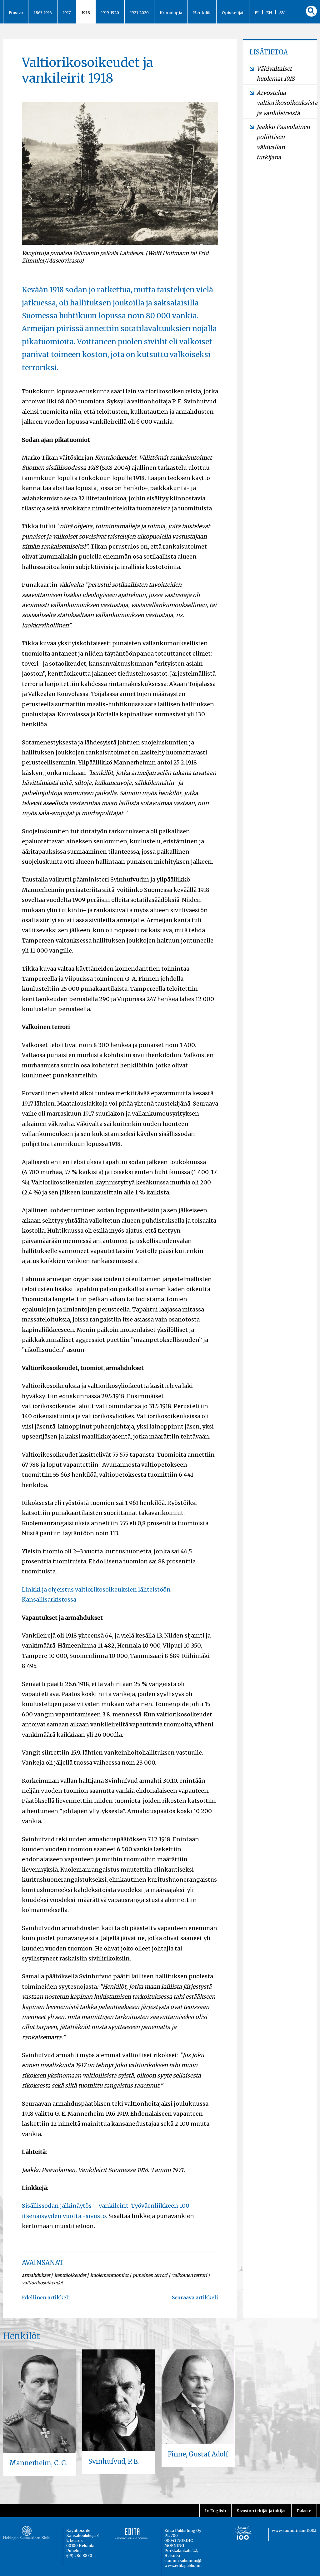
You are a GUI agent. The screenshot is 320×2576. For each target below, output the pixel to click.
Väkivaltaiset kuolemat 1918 (276, 74)
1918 (86, 13)
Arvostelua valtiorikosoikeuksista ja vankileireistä (284, 103)
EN (269, 13)
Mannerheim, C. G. (38, 2463)
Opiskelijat (233, 13)
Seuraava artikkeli (195, 2297)
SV (282, 13)
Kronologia (171, 13)
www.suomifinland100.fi (295, 2530)
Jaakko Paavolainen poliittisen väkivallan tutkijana (283, 142)
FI (257, 13)
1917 (67, 13)
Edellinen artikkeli (46, 2297)
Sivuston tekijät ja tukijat (261, 2511)
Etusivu (16, 13)
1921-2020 (139, 13)
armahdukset (36, 2275)
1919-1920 (110, 13)
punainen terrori (150, 2275)
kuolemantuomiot (109, 2275)
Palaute (304, 2511)
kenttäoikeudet (70, 2275)
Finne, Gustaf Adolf (198, 2454)
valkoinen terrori (190, 2275)
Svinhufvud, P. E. (114, 2461)
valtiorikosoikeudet (42, 2283)
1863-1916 (43, 13)
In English (215, 2511)
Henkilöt (202, 13)
